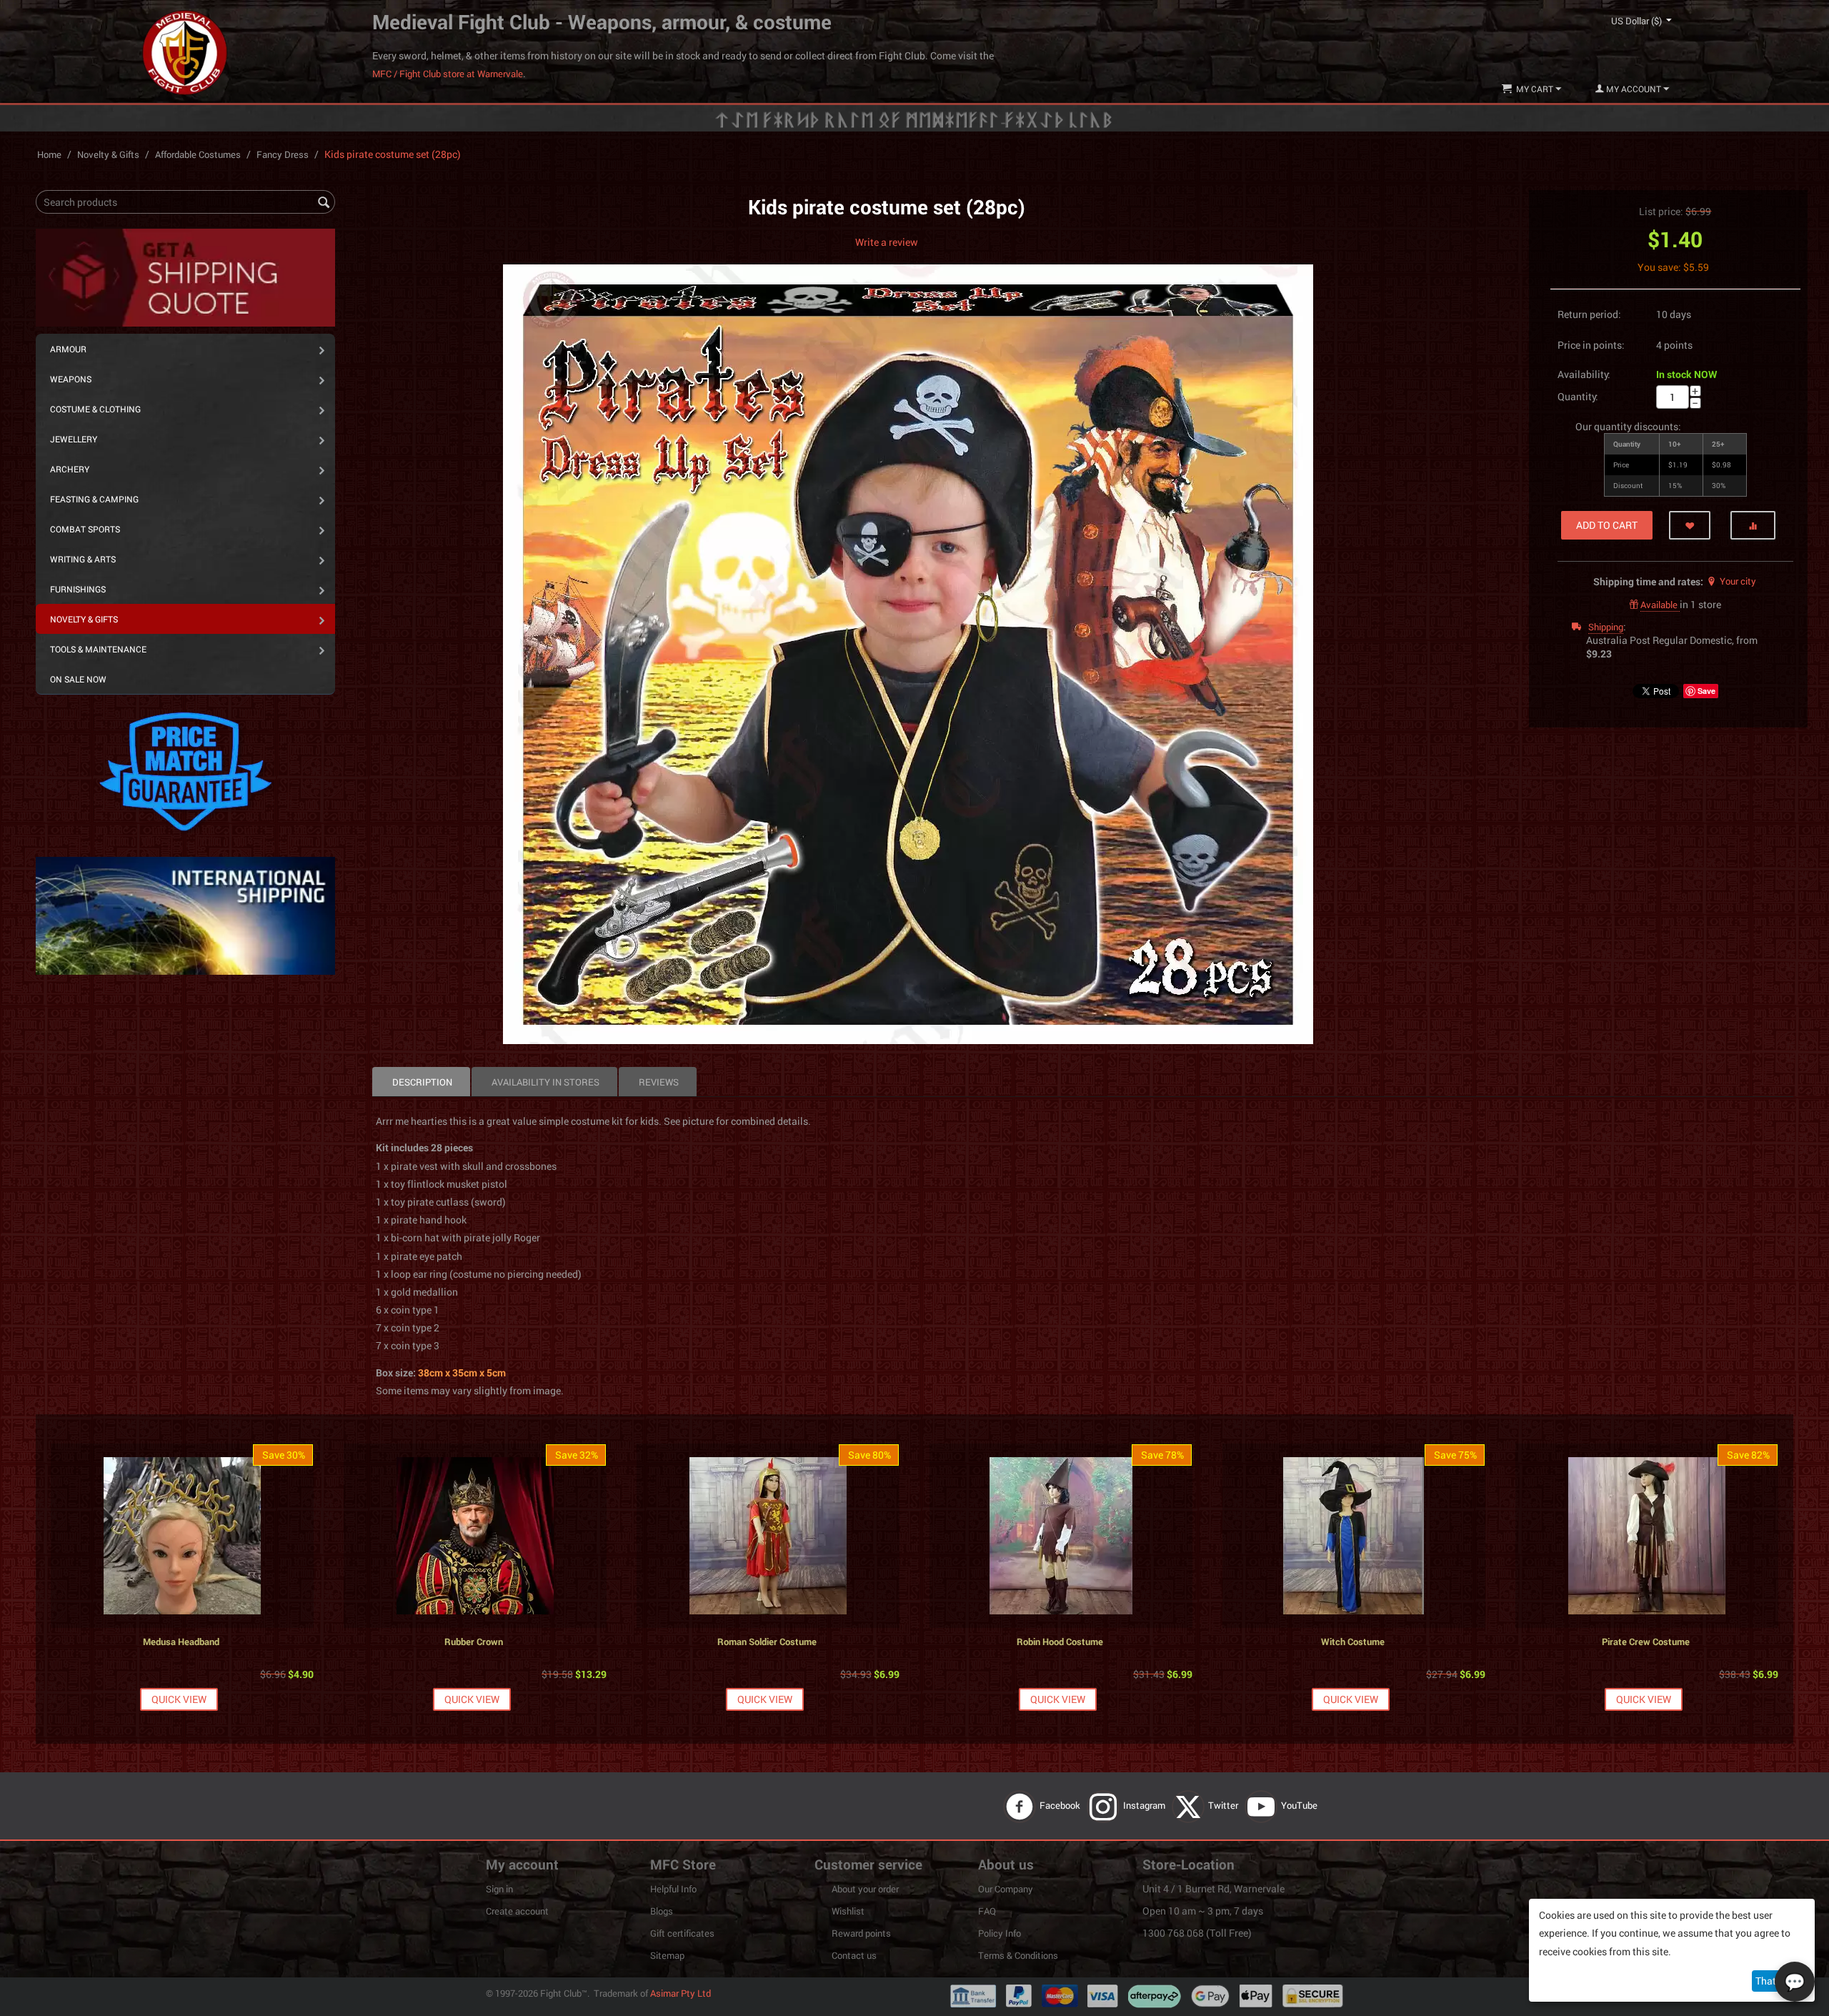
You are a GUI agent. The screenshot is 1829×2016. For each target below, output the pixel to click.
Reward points (861, 1933)
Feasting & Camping (94, 499)
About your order (865, 1889)
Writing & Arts (83, 559)
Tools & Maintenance (98, 649)
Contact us (854, 1955)
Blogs (662, 1911)
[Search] (324, 203)
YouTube (1300, 1805)
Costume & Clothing (95, 409)
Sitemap (667, 1955)
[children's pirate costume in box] (908, 654)
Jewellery (74, 439)
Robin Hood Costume (1060, 1642)
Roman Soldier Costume (767, 1642)
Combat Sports (85, 529)
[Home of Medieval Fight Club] (185, 51)
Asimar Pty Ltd (681, 1993)
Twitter (1224, 1805)
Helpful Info (673, 1889)
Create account (517, 1911)
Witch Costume (1353, 1642)
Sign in (499, 1889)
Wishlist (848, 1911)
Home (49, 154)
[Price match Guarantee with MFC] (185, 770)
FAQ (987, 1911)
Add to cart (1607, 525)
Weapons (71, 379)
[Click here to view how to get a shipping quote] (185, 277)
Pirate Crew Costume (1646, 1642)
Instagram (1145, 1805)
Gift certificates (682, 1933)
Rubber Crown (474, 1642)
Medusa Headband (181, 1642)
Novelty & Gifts (108, 154)
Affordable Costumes (198, 154)
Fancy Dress (283, 154)
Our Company (1006, 1889)
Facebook (1061, 1805)
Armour (68, 349)
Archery (70, 469)
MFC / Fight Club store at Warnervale (448, 74)
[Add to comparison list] (1753, 525)
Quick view (179, 1699)
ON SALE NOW (78, 679)
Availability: (1584, 374)
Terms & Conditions (1018, 1955)
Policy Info (1000, 1933)
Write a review (887, 242)
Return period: (1589, 314)
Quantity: (1578, 396)
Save (1706, 691)
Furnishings (78, 589)
